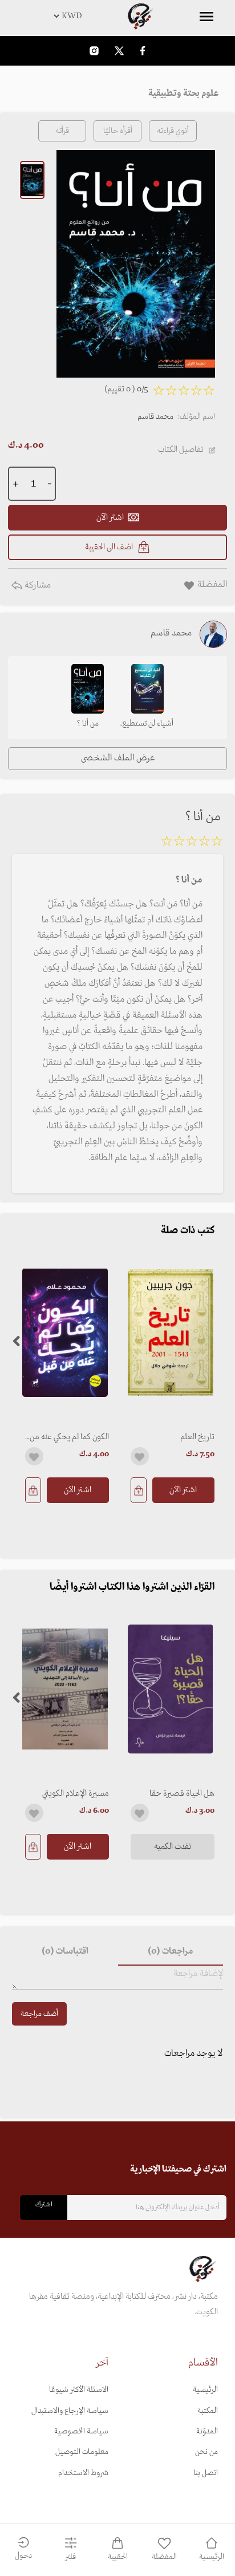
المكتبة (208, 2411)
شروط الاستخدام (83, 2473)
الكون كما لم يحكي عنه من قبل (69, 1437)
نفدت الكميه (173, 1846)
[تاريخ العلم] (170, 1333)
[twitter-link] (119, 50)
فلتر (70, 2557)
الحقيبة (118, 2557)
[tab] (171, 1952)
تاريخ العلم (197, 1437)
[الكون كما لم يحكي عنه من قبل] (65, 1333)
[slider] (192, 843)
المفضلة (164, 2557)
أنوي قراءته (173, 131)
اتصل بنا (206, 2473)
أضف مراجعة (39, 2014)
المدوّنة (207, 2431)
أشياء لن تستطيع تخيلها (148, 724)
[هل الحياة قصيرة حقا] (170, 1689)
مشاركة (37, 585)
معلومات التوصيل (82, 2452)
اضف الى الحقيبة (109, 547)
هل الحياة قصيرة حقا (182, 1793)
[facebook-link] (143, 50)
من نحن (206, 2452)
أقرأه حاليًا (118, 131)
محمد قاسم (155, 417)
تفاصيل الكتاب (181, 449)
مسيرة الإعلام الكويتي (76, 1793)
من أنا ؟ (88, 724)
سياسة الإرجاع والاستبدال (70, 2411)
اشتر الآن (183, 1490)
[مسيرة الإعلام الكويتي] (65, 1689)
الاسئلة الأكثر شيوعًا (79, 2390)
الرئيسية (205, 2390)
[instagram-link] (94, 50)
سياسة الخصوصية (81, 2431)
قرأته (62, 131)
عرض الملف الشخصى (118, 758)
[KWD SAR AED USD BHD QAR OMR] (117, 16)
